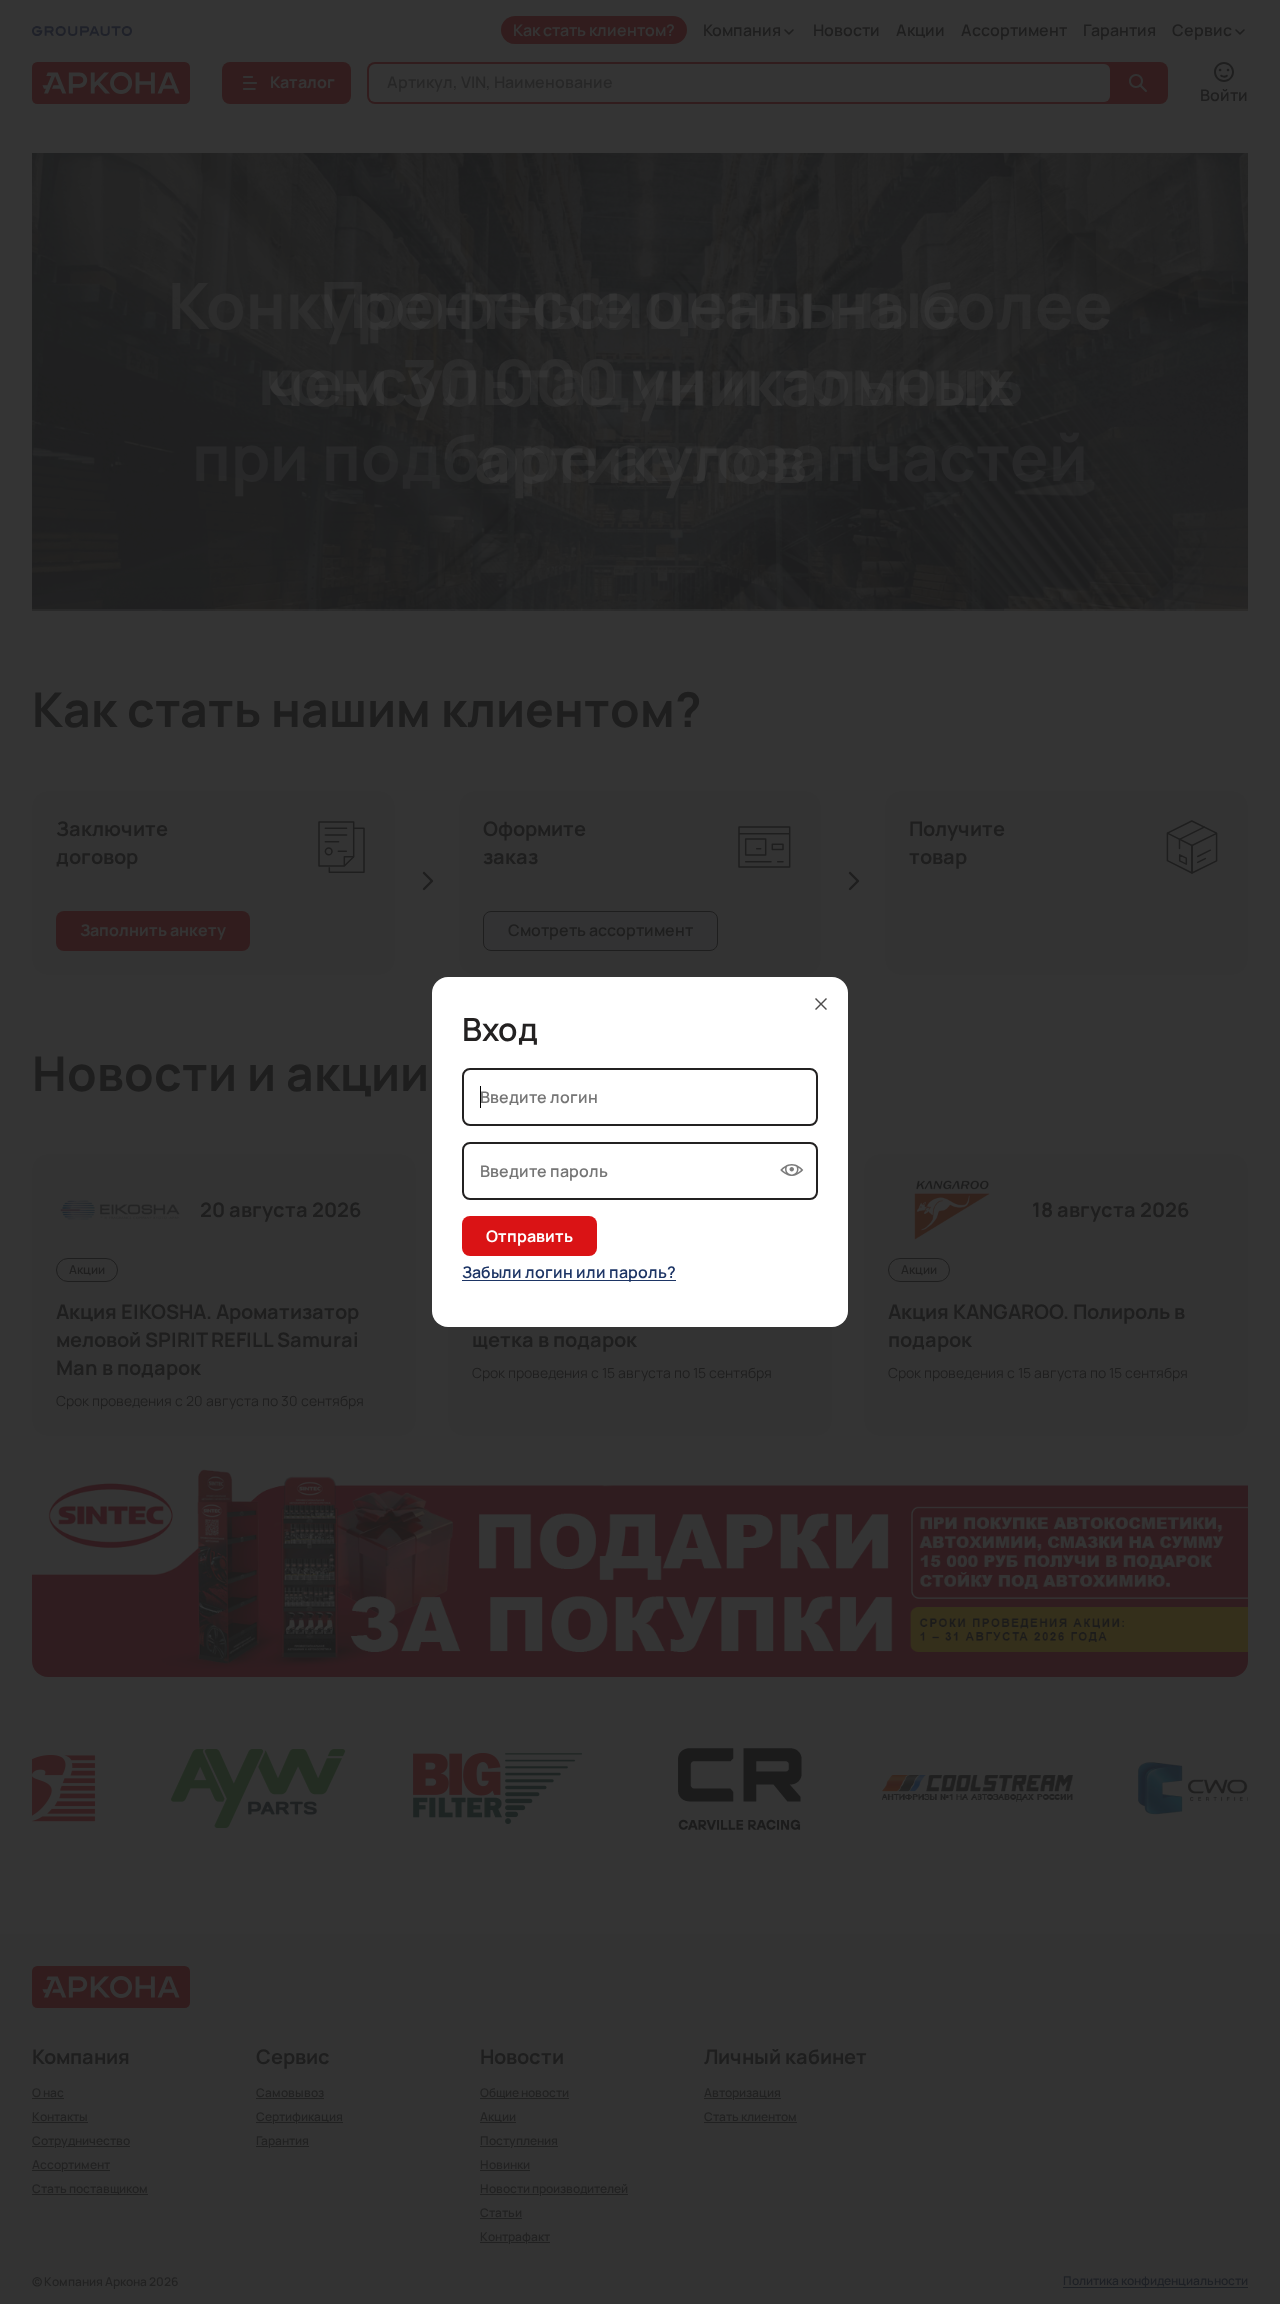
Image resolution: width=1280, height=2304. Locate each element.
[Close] (821, 1004)
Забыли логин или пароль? (569, 1272)
